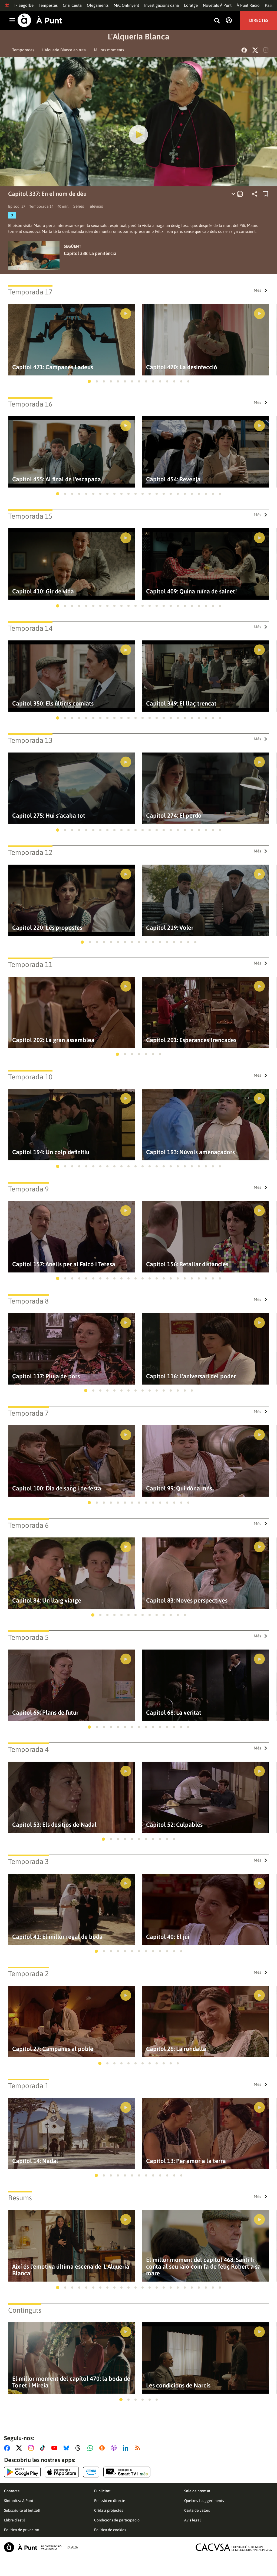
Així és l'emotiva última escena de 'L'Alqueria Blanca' (71, 2270)
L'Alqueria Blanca (138, 36)
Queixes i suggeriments (204, 2501)
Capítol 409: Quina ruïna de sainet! (191, 591)
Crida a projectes (109, 2510)
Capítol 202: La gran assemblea (53, 1040)
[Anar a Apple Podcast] (115, 2448)
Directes (259, 20)
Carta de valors (197, 2510)
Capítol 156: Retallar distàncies (187, 1264)
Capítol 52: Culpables (174, 1825)
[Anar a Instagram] (32, 2448)
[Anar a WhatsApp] (91, 2448)
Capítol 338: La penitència (90, 253)
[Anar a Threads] (79, 2448)
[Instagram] (266, 50)
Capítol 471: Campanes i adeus (53, 367)
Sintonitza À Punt (19, 2501)
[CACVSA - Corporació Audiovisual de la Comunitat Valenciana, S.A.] (234, 2547)
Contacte (12, 2491)
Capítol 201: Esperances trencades (191, 1040)
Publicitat (102, 2491)
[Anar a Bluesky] (67, 2448)
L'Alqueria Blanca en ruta (64, 50)
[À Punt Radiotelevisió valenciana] (33, 2547)
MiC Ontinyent (126, 5)
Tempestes (48, 5)
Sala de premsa (197, 2491)
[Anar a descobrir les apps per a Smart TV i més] (127, 2472)
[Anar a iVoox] (103, 2448)
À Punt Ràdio (248, 5)
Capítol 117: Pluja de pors (46, 1376)
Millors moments (109, 50)
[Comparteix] (255, 194)
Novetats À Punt (217, 5)
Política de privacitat (22, 2530)
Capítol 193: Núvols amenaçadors (190, 1152)
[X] (255, 50)
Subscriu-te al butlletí (22, 2510)
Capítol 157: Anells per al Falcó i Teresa (64, 1264)
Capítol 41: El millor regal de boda (57, 1937)
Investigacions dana (161, 5)
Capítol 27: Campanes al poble (53, 2049)
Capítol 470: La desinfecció (182, 367)
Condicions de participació (117, 2520)
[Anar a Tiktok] (44, 2448)
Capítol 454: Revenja (173, 479)
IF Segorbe (24, 5)
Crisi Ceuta (72, 5)
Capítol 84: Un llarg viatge (47, 1601)
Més (257, 290)
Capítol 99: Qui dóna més (179, 1488)
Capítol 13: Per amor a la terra (186, 2161)
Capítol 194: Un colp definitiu (51, 1152)
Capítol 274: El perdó (174, 816)
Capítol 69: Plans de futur (45, 1713)
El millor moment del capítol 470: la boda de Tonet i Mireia (71, 2382)
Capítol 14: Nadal (35, 2161)
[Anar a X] (20, 2448)
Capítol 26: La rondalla (176, 2049)
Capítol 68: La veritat (174, 1713)
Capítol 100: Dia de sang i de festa (57, 1488)
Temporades (23, 50)
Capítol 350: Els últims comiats (53, 703)
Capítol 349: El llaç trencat (181, 703)
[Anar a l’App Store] (62, 2472)
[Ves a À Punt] (40, 20)
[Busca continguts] (217, 21)
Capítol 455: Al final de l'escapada (57, 479)
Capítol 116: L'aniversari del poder (191, 1376)
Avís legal (192, 2520)
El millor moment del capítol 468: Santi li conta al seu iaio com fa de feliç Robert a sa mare (203, 2267)
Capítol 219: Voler (170, 928)
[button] (89, 381)
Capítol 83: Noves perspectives (187, 1601)
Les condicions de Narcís (178, 2385)
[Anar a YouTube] (55, 2448)
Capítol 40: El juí (168, 1937)
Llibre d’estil (14, 2520)
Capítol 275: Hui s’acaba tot (49, 816)
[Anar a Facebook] (8, 2448)
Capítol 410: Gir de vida (43, 591)
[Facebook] (244, 50)
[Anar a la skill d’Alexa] (91, 2472)
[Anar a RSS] (139, 2448)
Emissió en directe (110, 2501)
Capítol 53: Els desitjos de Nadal (54, 1825)
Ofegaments (98, 5)
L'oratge (191, 5)
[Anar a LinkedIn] (127, 2448)
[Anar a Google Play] (22, 2472)
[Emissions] (237, 194)
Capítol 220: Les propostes (47, 928)
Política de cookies (110, 2530)
